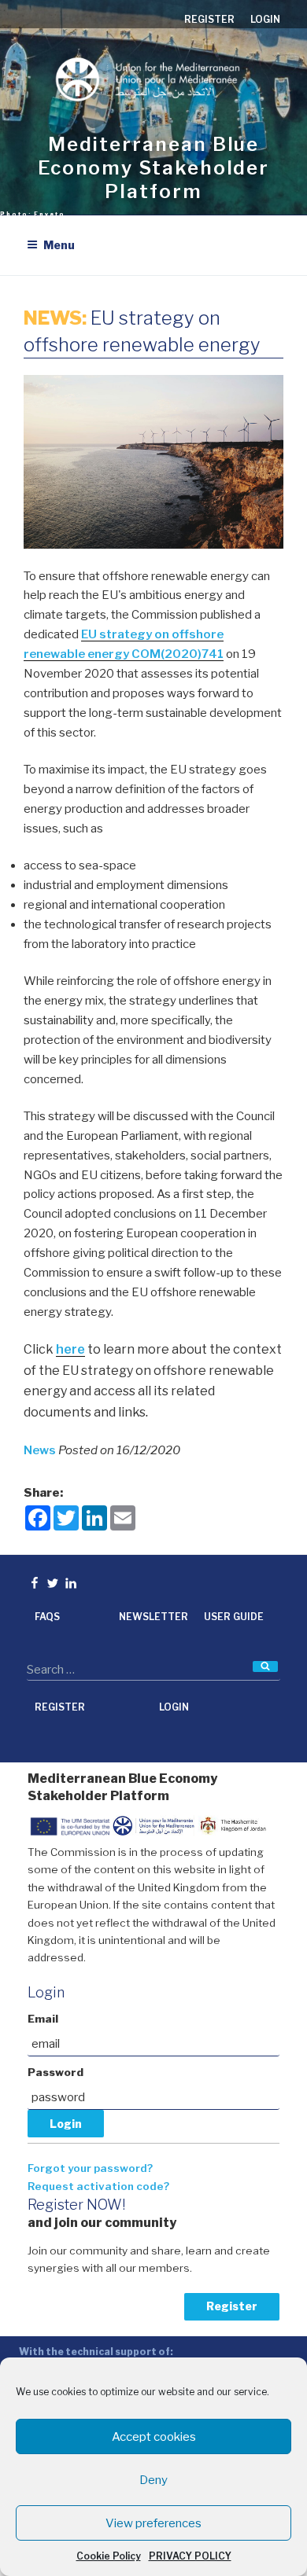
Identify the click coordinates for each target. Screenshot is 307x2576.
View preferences (153, 2523)
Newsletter (153, 1617)
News (41, 1450)
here (70, 1349)
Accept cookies (154, 2437)
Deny (153, 2480)
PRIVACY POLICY (190, 2556)
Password (55, 2072)
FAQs (47, 1617)
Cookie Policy (109, 2556)
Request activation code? (98, 2186)
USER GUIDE (234, 1617)
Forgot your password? (90, 2168)
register (209, 19)
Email (43, 2019)
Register (232, 2306)
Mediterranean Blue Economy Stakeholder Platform (153, 168)
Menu (59, 245)
